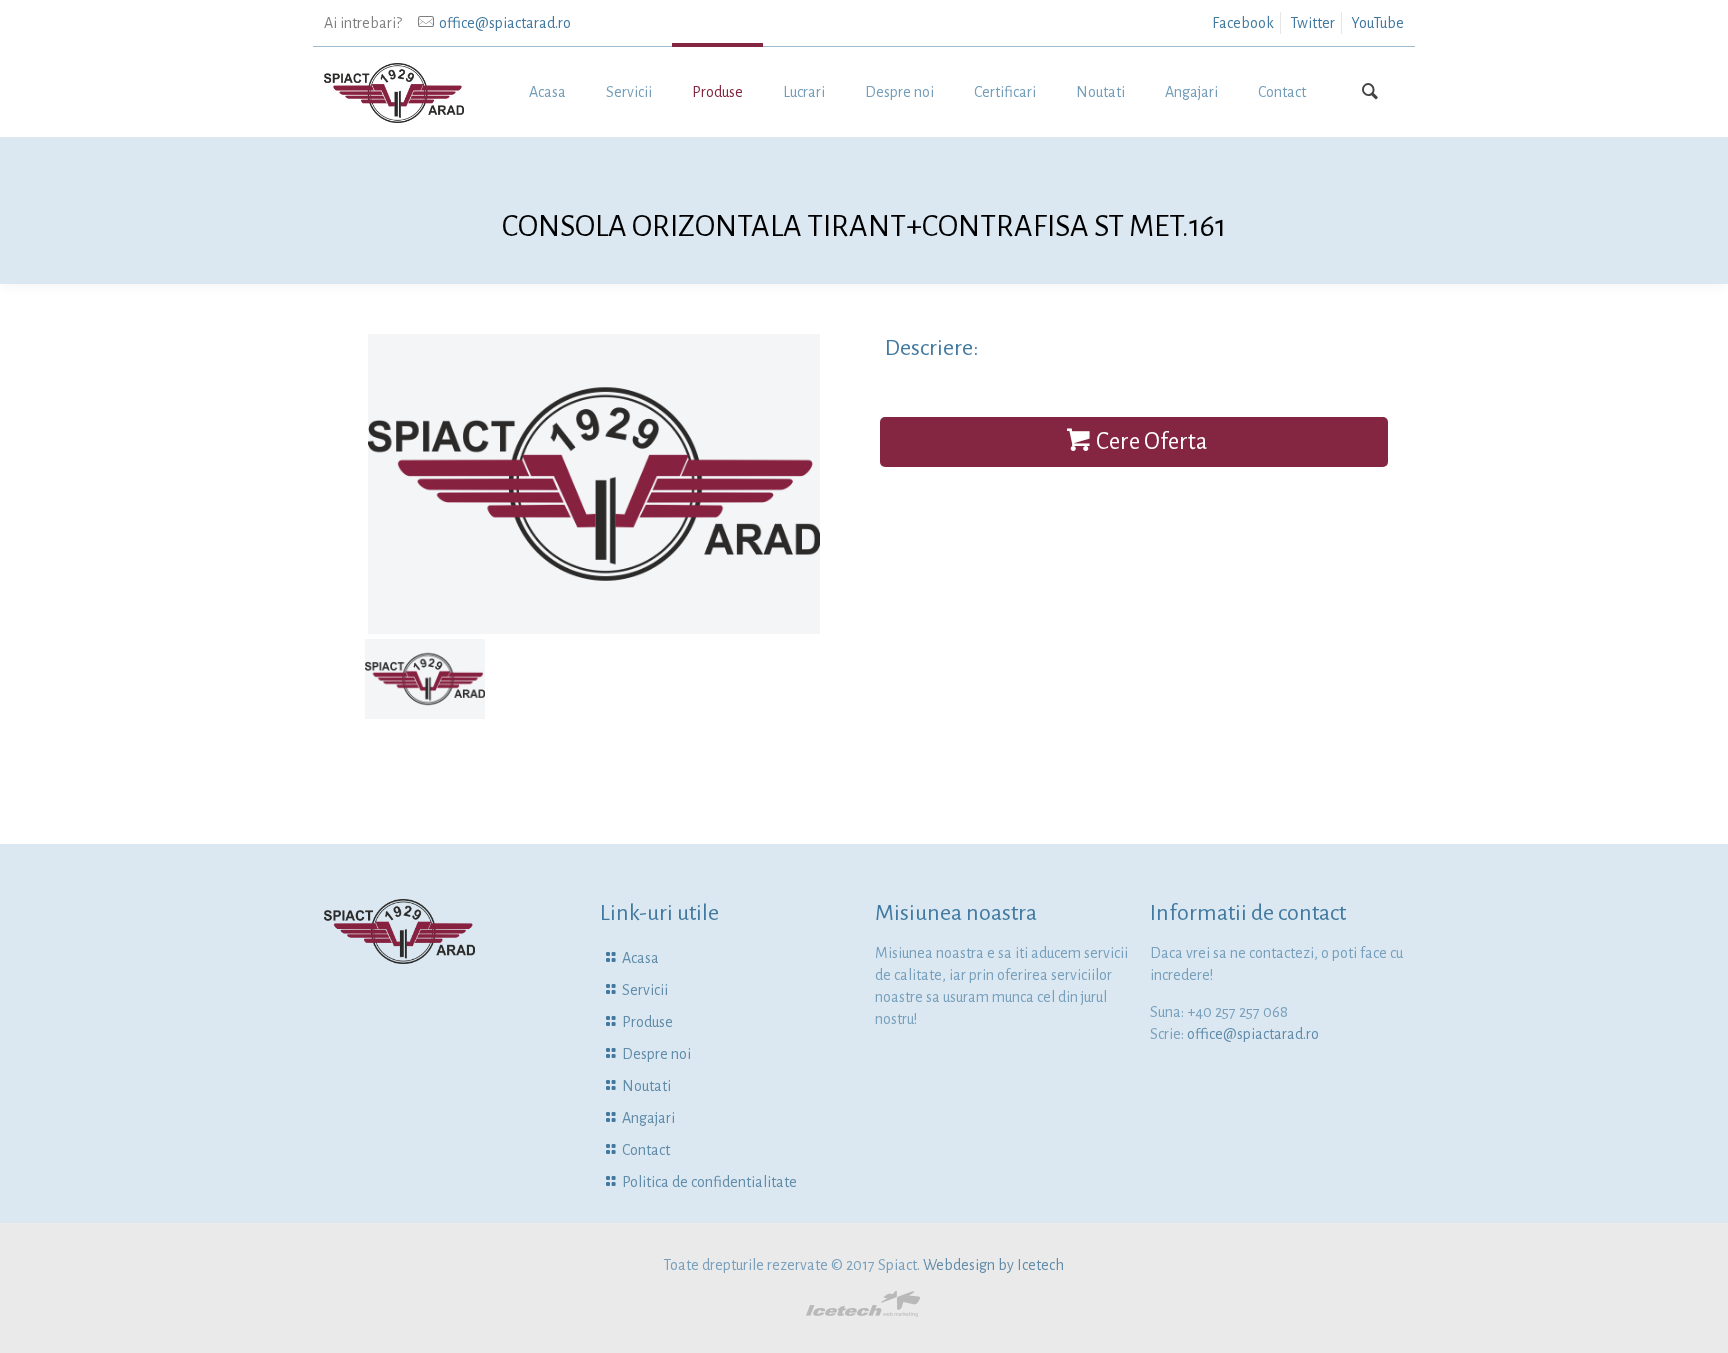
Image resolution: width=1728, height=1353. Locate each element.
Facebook (1243, 23)
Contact (646, 1150)
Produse (647, 1022)
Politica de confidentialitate (709, 1182)
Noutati (646, 1086)
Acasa (640, 958)
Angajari (648, 1118)
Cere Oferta (1151, 441)
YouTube (1377, 23)
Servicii (645, 990)
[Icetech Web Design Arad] (863, 1312)
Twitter (1312, 23)
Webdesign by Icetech (993, 1265)
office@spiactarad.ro (505, 23)
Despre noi (656, 1054)
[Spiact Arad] (394, 92)
